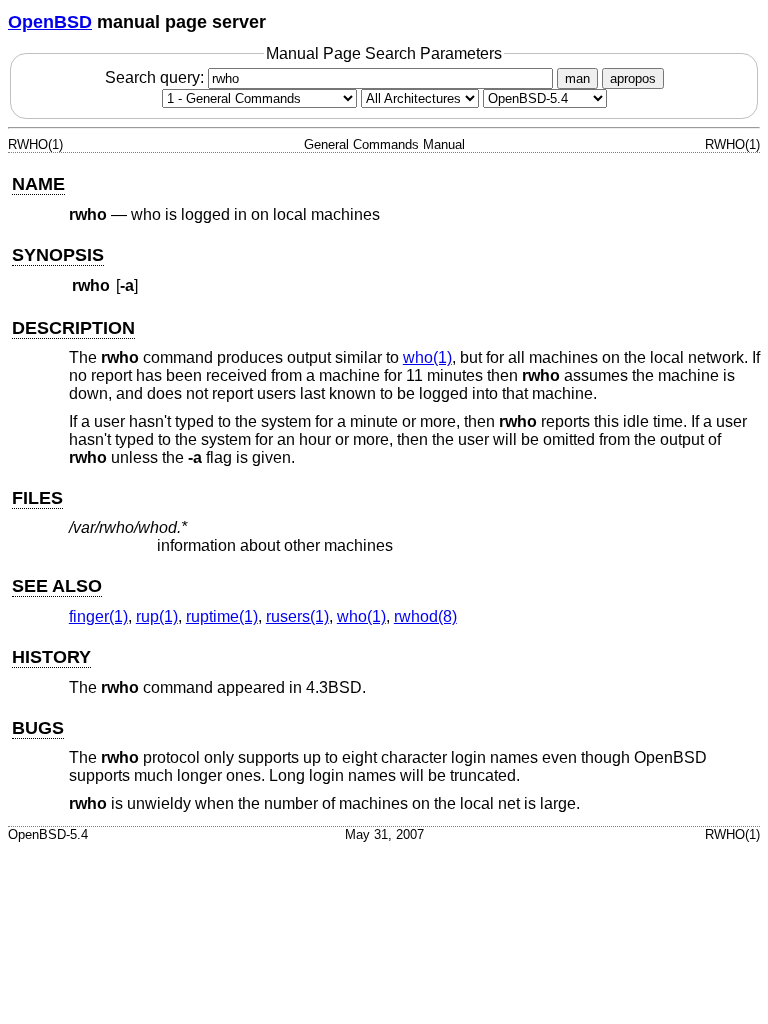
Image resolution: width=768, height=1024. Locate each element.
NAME (38, 184)
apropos (633, 78)
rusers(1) (297, 616)
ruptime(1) (222, 616)
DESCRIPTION (73, 328)
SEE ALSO (57, 586)
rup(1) (157, 616)
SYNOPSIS (58, 255)
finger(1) (98, 616)
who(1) (427, 357)
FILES (37, 498)
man (577, 78)
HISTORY (51, 657)
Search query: (156, 77)
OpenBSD (50, 22)
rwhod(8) (425, 616)
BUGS (38, 728)
